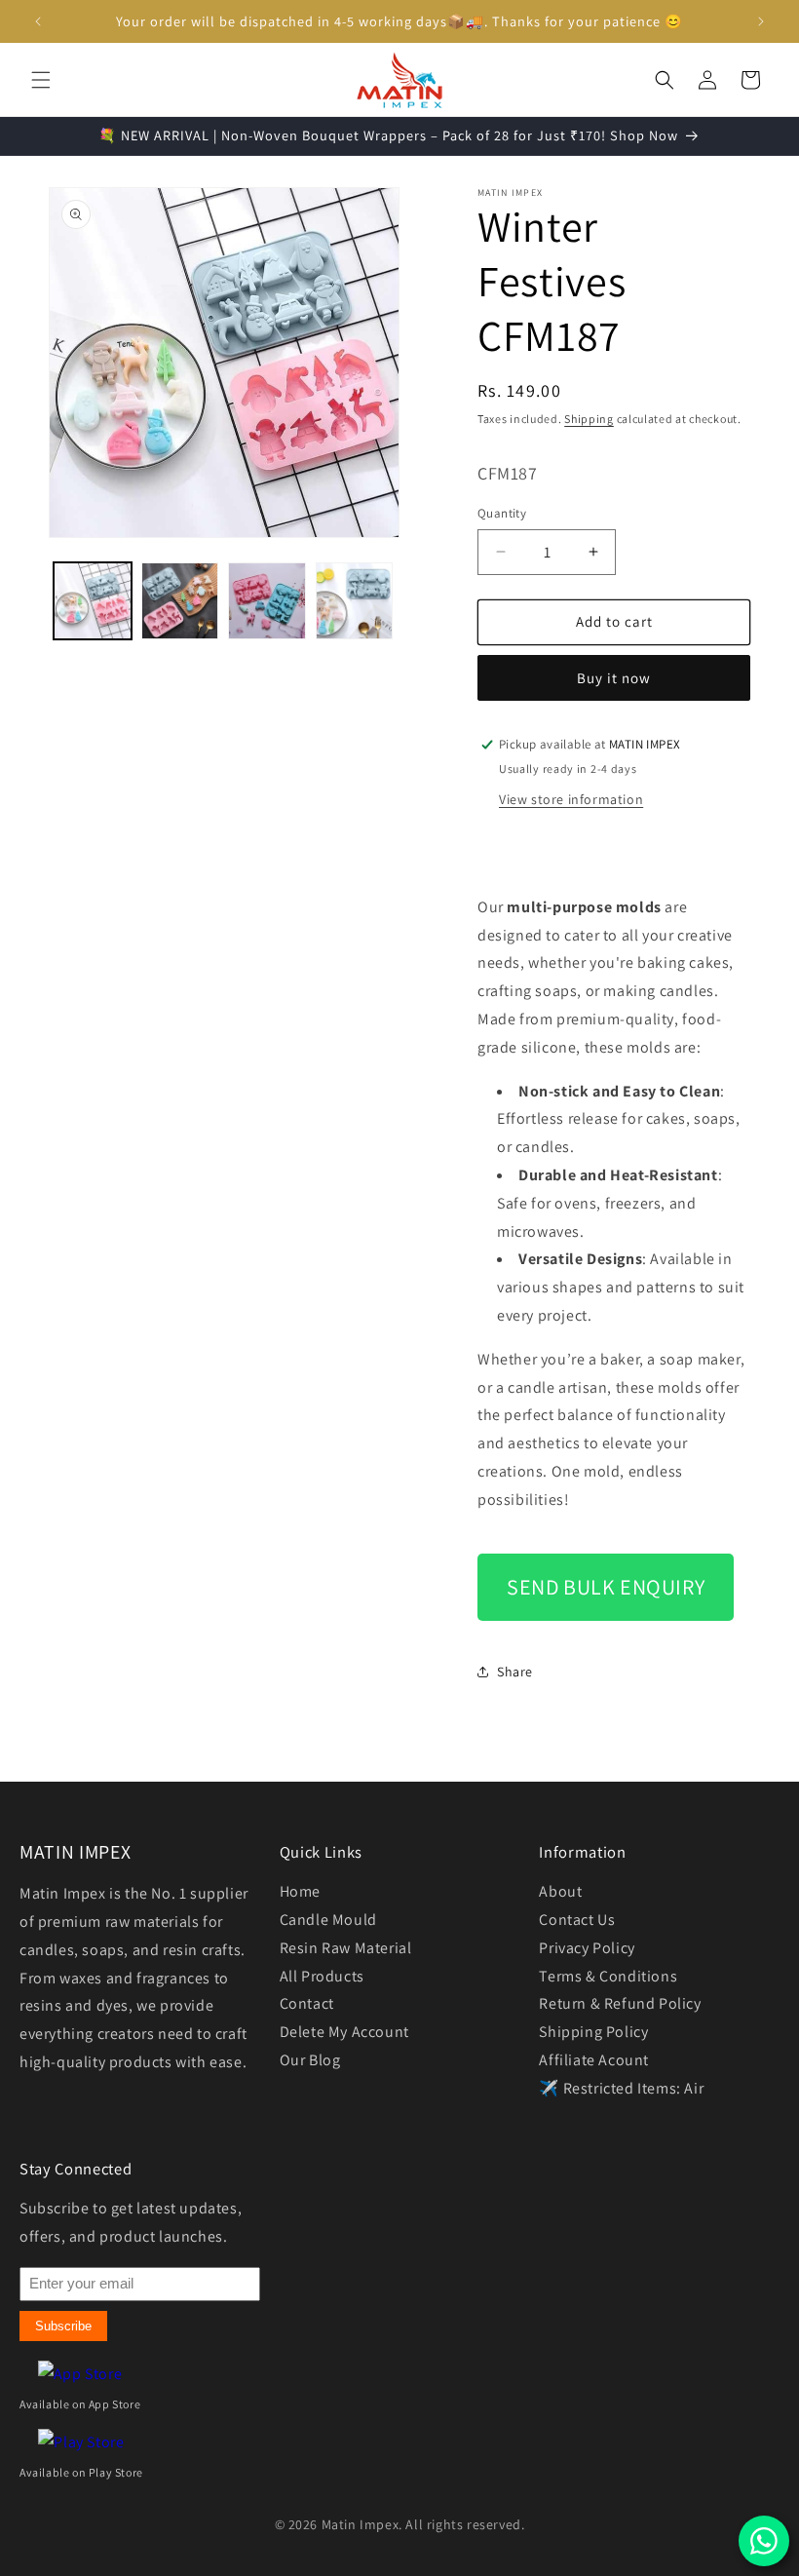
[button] (41, 80)
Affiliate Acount (594, 2060)
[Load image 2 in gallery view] (180, 601)
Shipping (589, 419)
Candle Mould (328, 1920)
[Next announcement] (761, 21)
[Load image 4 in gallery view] (355, 601)
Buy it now (614, 678)
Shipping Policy (593, 2032)
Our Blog (310, 2060)
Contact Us (577, 1920)
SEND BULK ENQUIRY (606, 1587)
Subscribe (63, 2326)
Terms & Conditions (608, 1976)
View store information (571, 799)
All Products (322, 1976)
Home (300, 1891)
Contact (307, 2003)
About (560, 1891)
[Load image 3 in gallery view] (267, 601)
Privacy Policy (587, 1948)
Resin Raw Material (346, 1948)
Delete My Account (344, 2032)
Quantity (502, 513)
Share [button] (515, 1672)
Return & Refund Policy (620, 2003)
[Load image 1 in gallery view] (93, 601)
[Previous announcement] (38, 21)
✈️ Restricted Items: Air (621, 2088)
